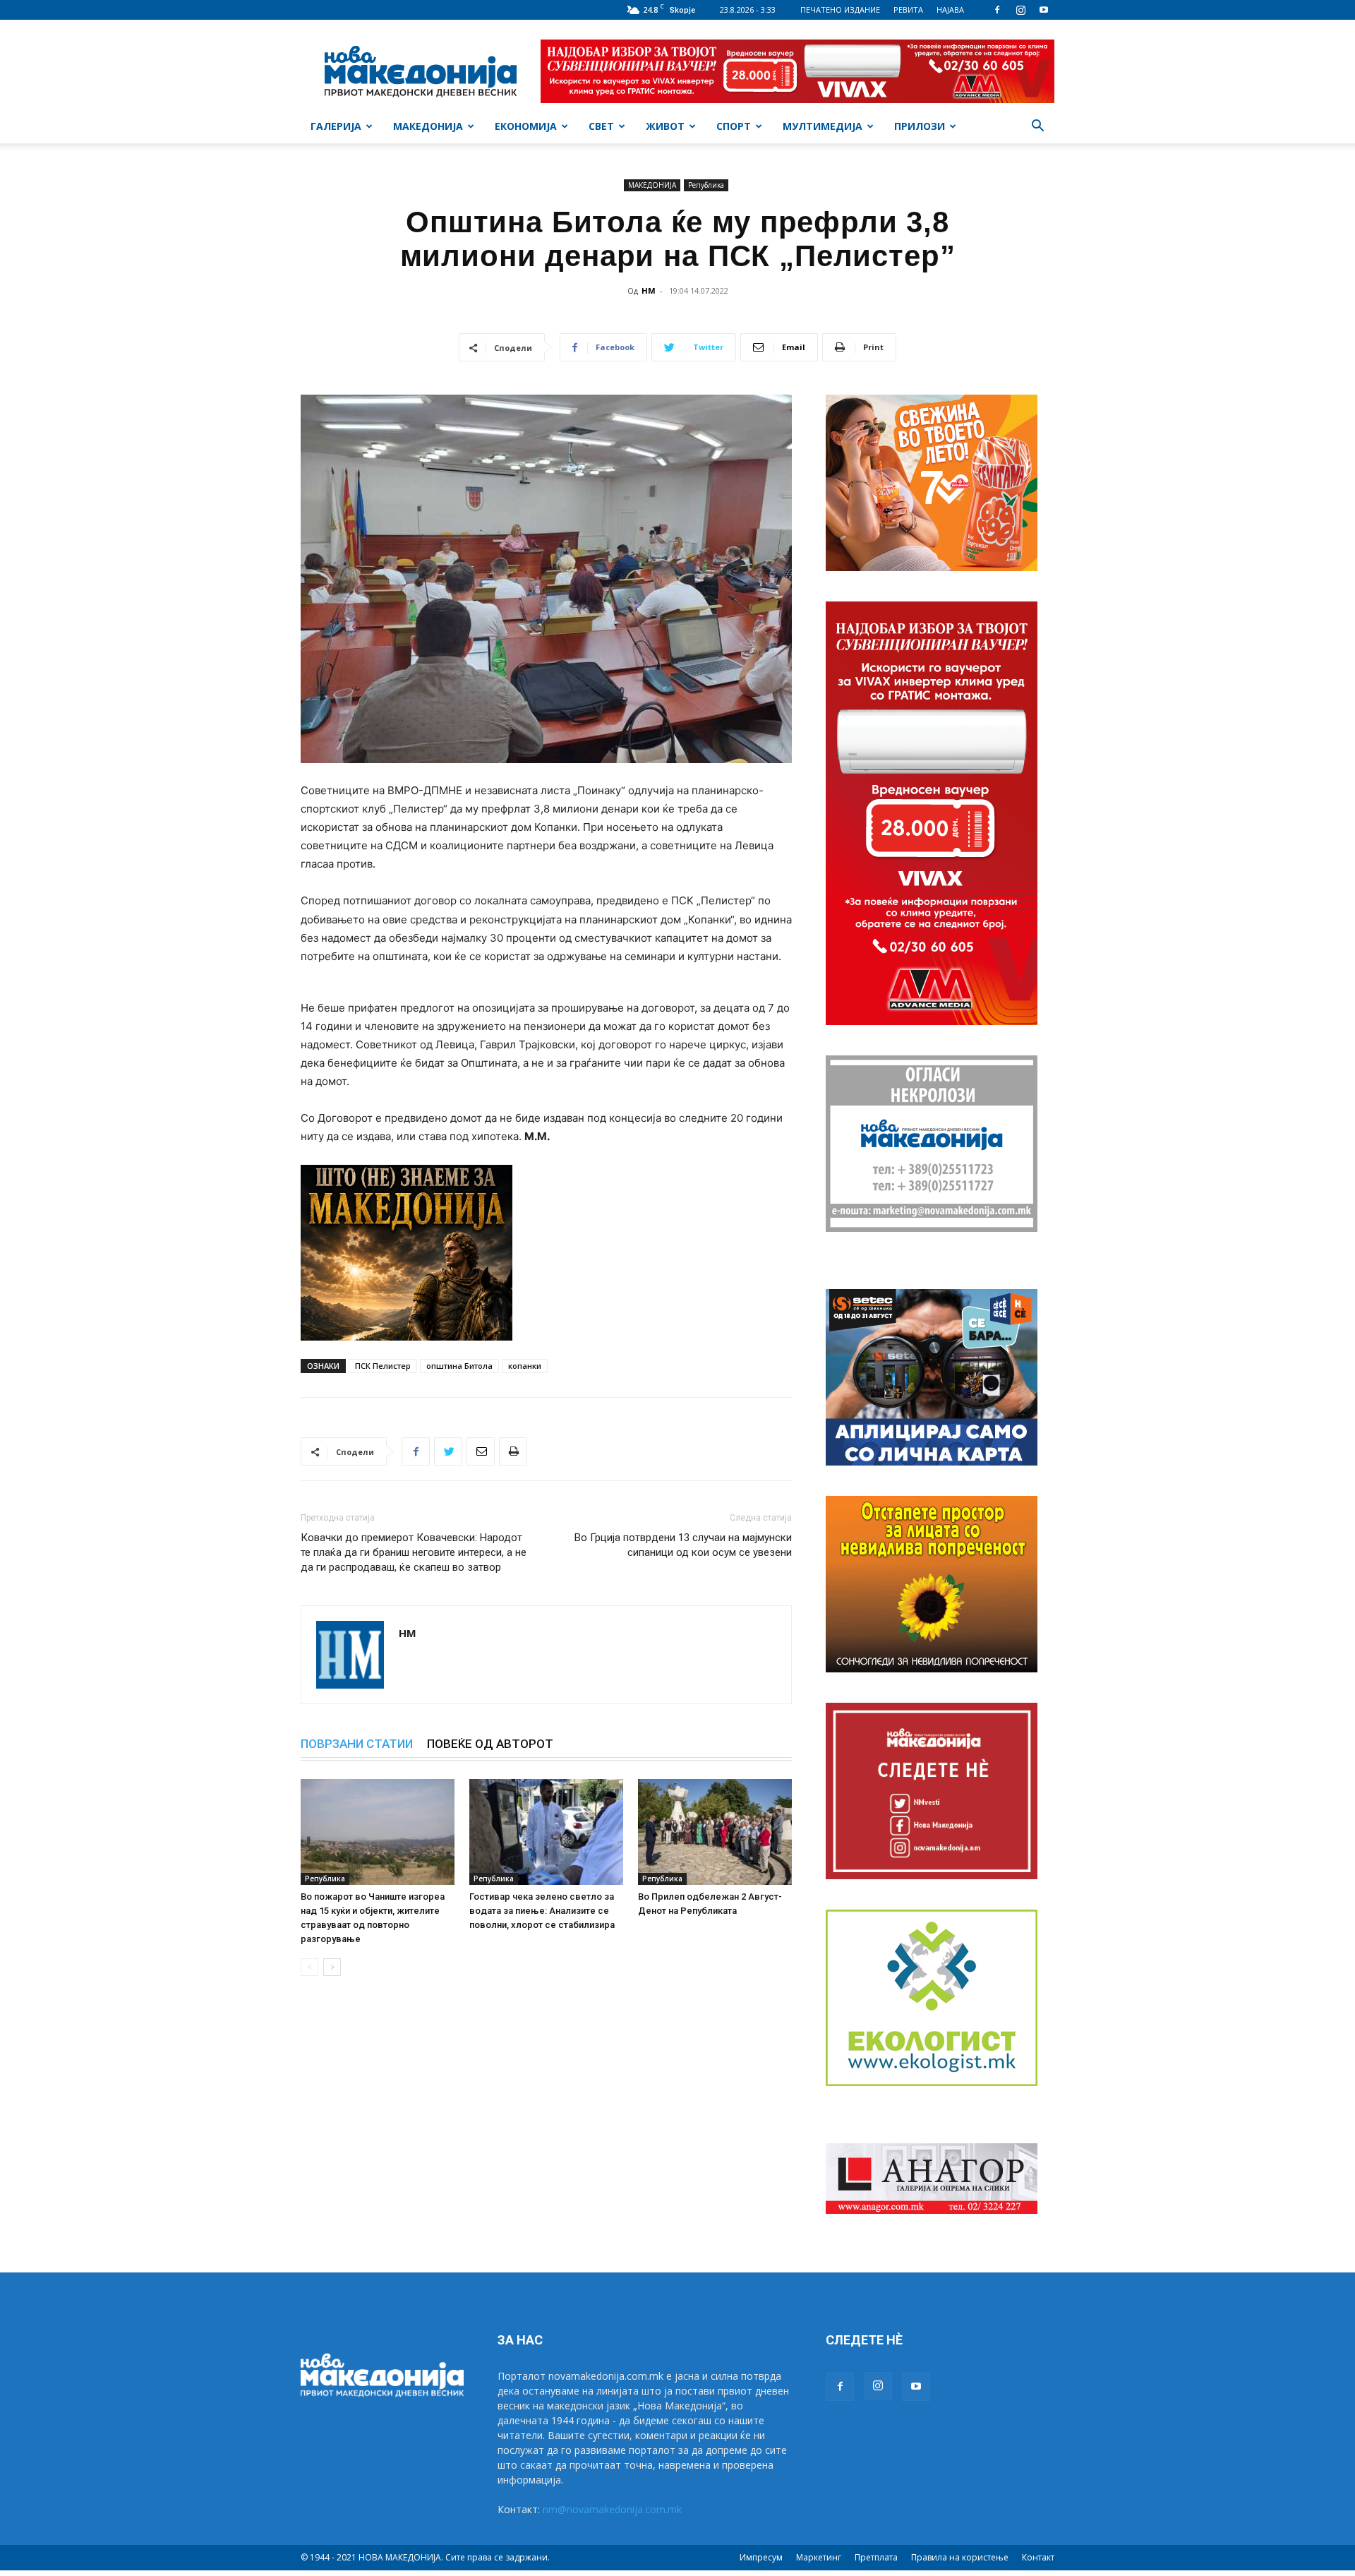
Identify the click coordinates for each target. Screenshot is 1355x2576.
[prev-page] (309, 1967)
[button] (1037, 127)
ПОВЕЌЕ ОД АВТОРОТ (490, 1744)
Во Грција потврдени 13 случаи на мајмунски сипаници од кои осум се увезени (683, 1545)
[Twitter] (448, 1451)
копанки (525, 1366)
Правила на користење (960, 2557)
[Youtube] (1044, 10)
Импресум (761, 2557)
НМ (649, 290)
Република (706, 185)
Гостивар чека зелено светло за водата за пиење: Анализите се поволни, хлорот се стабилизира (542, 1911)
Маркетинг (819, 2557)
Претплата (876, 2557)
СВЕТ (601, 126)
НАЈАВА (950, 10)
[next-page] (332, 1967)
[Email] (481, 1451)
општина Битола (459, 1366)
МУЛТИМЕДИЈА (823, 126)
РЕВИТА (908, 10)
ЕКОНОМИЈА (526, 126)
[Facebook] (997, 10)
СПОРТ (734, 126)
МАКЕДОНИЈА (428, 126)
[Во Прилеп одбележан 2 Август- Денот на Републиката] (715, 1832)
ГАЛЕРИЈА (336, 126)
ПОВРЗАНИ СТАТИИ (357, 1744)
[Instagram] (1020, 10)
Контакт (1038, 2557)
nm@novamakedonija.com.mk (612, 2509)
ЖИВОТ (665, 126)
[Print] (513, 1451)
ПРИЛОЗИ (920, 126)
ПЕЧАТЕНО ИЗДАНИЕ (840, 10)
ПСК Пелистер (383, 1366)
